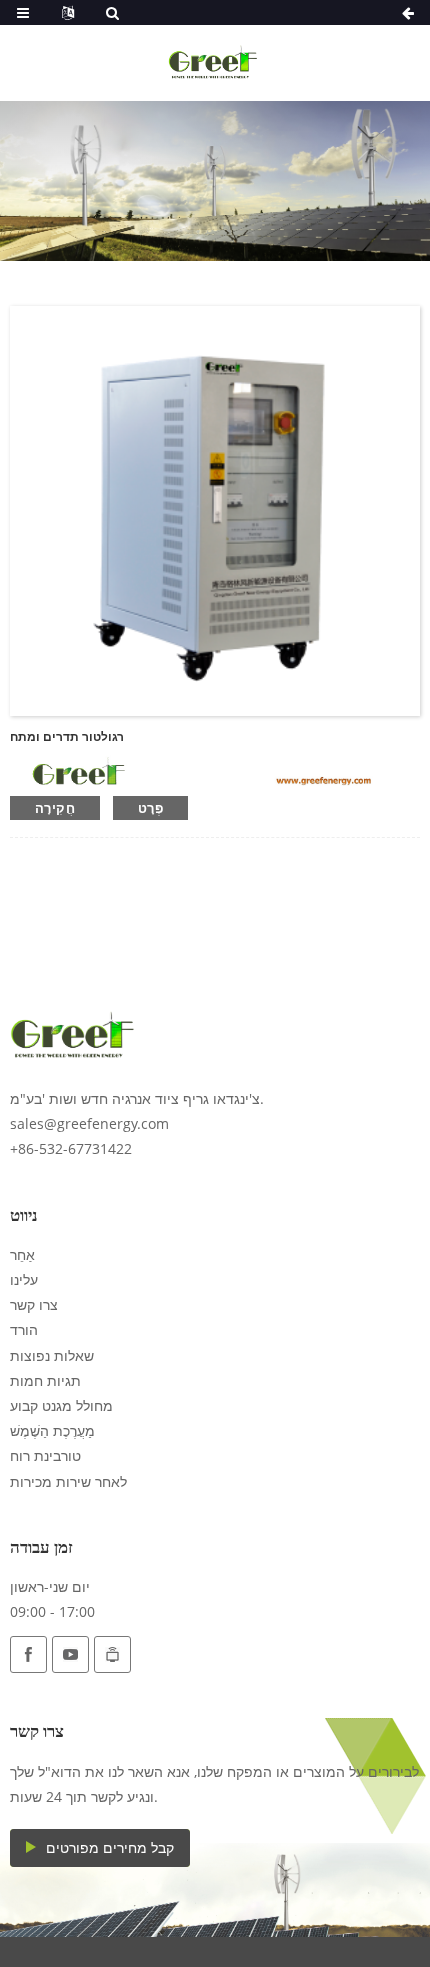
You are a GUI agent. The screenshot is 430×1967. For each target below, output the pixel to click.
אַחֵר (22, 1254)
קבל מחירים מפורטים (110, 1847)
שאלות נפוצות (52, 1355)
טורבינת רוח (45, 1455)
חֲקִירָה (55, 808)
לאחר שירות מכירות (68, 1481)
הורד (24, 1329)
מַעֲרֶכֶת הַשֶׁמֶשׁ (52, 1430)
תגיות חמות (45, 1380)
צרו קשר (34, 1304)
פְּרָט (150, 808)
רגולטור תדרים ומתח (67, 736)
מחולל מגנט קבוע (61, 1405)
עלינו (24, 1279)
